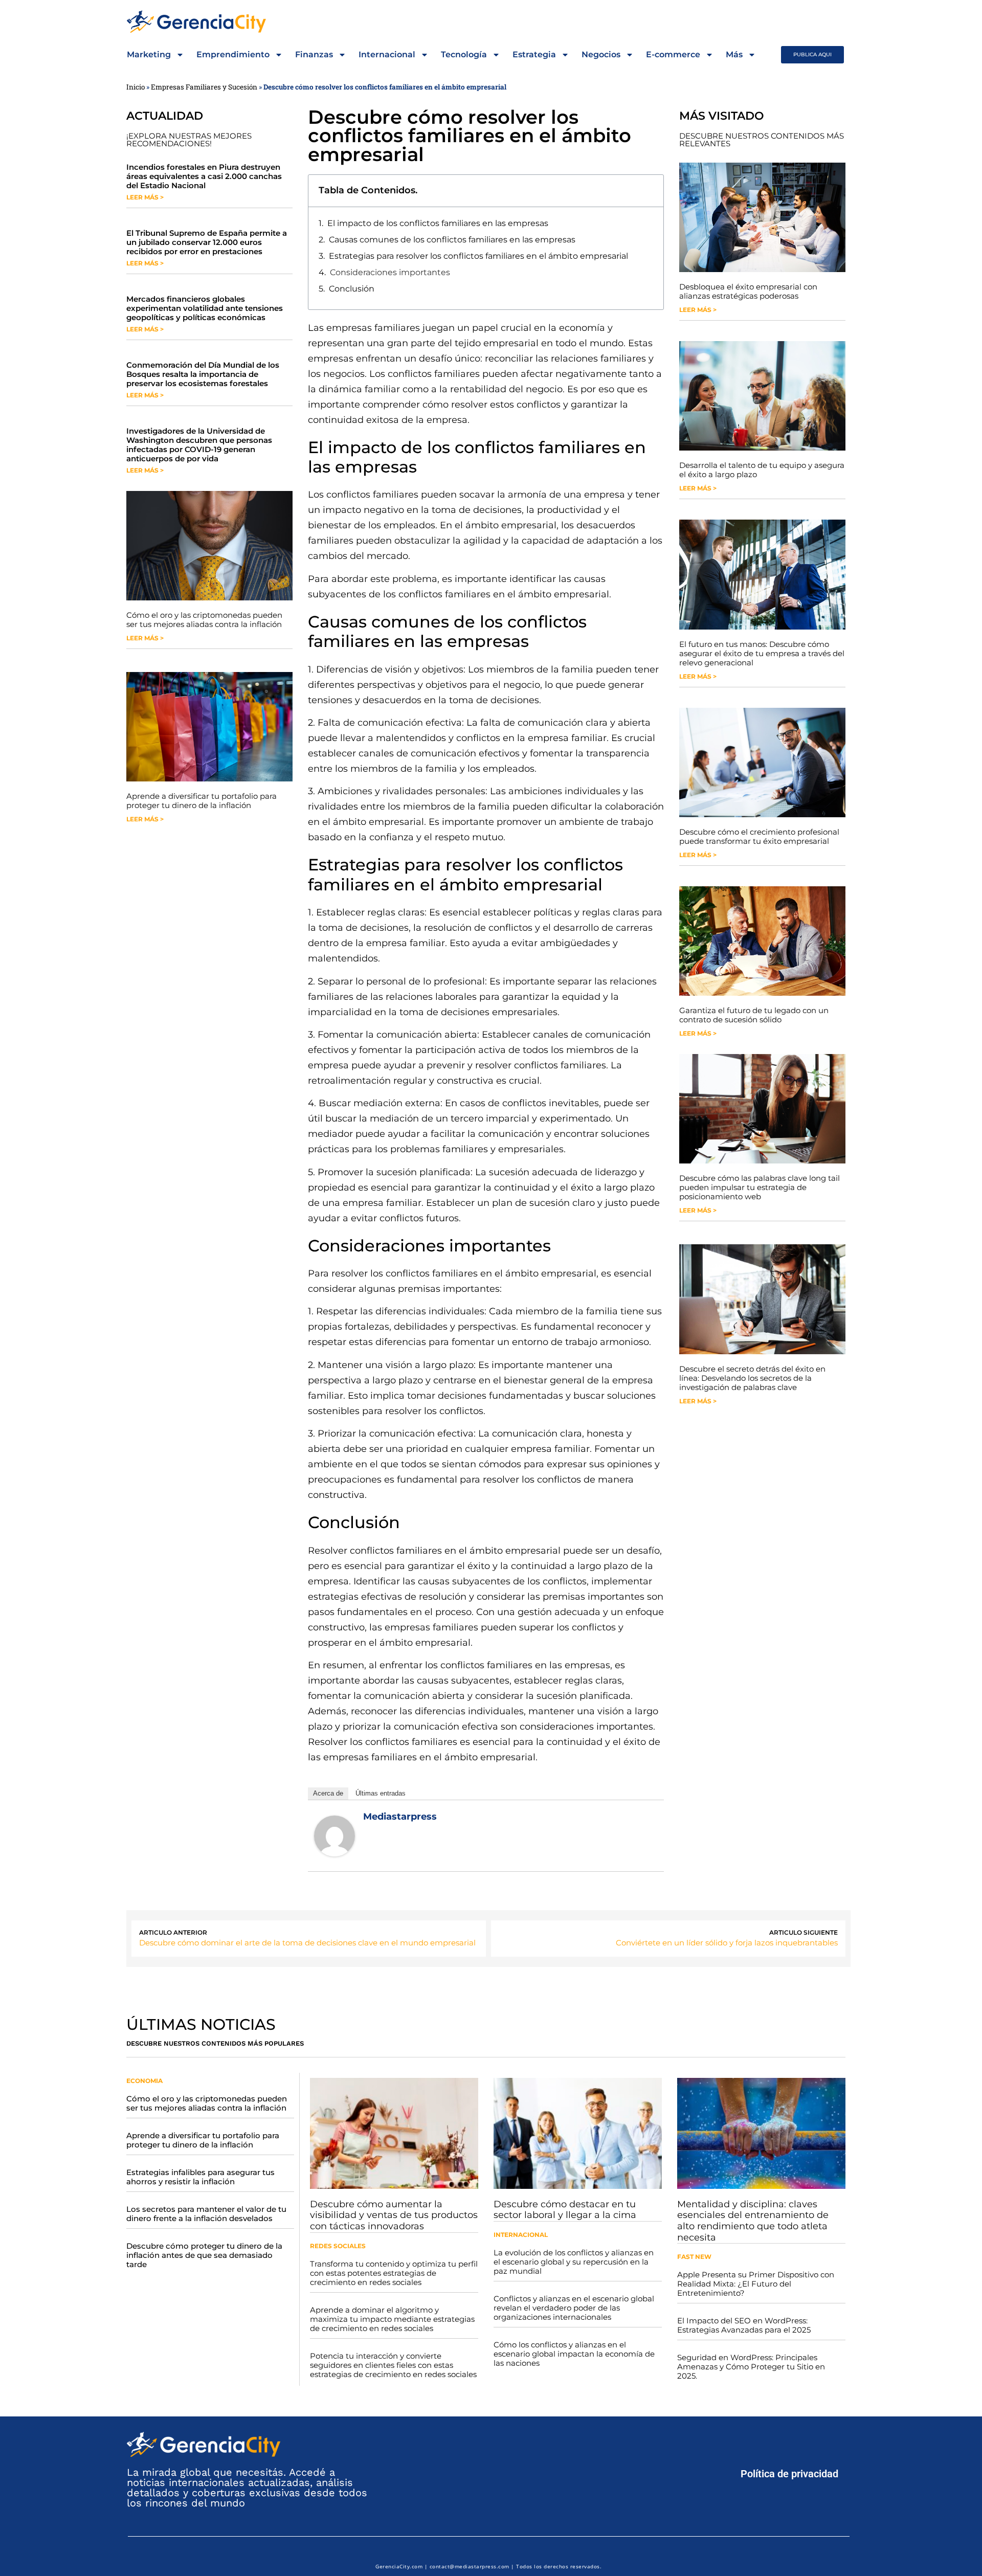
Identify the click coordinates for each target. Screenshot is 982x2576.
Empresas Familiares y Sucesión (204, 87)
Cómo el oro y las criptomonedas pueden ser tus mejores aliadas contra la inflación (204, 620)
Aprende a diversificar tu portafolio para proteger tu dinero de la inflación (202, 801)
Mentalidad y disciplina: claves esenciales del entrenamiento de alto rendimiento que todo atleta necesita (753, 2221)
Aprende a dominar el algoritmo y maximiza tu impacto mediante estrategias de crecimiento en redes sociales (392, 2319)
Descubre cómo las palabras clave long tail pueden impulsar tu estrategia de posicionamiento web (760, 1187)
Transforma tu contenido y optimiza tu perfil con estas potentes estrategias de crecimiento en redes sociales (394, 2273)
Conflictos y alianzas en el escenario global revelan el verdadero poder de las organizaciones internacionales (574, 2308)
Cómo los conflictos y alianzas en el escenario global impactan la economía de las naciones (574, 2354)
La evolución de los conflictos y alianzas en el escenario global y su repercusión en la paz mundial (574, 2262)
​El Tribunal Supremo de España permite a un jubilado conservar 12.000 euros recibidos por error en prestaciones (207, 242)
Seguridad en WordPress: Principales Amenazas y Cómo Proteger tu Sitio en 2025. (751, 2367)
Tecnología (464, 54)
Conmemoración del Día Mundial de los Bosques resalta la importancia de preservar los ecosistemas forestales (203, 374)
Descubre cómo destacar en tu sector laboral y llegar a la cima (565, 2210)
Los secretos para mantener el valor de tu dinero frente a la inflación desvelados (206, 2214)
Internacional (387, 54)
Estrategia (534, 54)
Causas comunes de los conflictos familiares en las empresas (452, 240)
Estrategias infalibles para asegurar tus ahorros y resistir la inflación (200, 2177)
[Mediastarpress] (334, 1853)
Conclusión (352, 289)
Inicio (136, 87)
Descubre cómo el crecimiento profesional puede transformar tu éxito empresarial (759, 836)
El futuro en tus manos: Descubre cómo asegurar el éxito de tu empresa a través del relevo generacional (762, 653)
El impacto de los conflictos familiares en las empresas (438, 223)
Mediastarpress (400, 1817)
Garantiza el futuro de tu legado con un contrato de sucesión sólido (754, 1015)
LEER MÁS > (145, 197)
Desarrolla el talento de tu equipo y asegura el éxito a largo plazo (762, 470)
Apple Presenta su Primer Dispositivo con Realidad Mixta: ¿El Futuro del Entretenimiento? (756, 2284)
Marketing (149, 54)
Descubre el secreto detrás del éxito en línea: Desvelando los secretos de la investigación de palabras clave (752, 1378)
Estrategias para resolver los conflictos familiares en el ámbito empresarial (478, 256)
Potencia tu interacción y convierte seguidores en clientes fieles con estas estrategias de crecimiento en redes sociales (393, 2365)
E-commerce (673, 54)
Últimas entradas (381, 1793)
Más (734, 54)
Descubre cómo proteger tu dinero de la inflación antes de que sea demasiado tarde (204, 2255)
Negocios (601, 54)
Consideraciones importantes (390, 272)
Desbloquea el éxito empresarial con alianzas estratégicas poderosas (748, 291)
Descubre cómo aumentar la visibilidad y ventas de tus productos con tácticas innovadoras (394, 2215)
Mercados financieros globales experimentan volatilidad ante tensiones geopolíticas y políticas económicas (205, 308)
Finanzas (314, 54)
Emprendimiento (233, 54)
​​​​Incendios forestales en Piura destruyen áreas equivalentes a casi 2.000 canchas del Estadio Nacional (204, 176)
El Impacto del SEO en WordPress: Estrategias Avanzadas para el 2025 (744, 2325)
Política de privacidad (789, 2474)
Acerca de (328, 1793)
